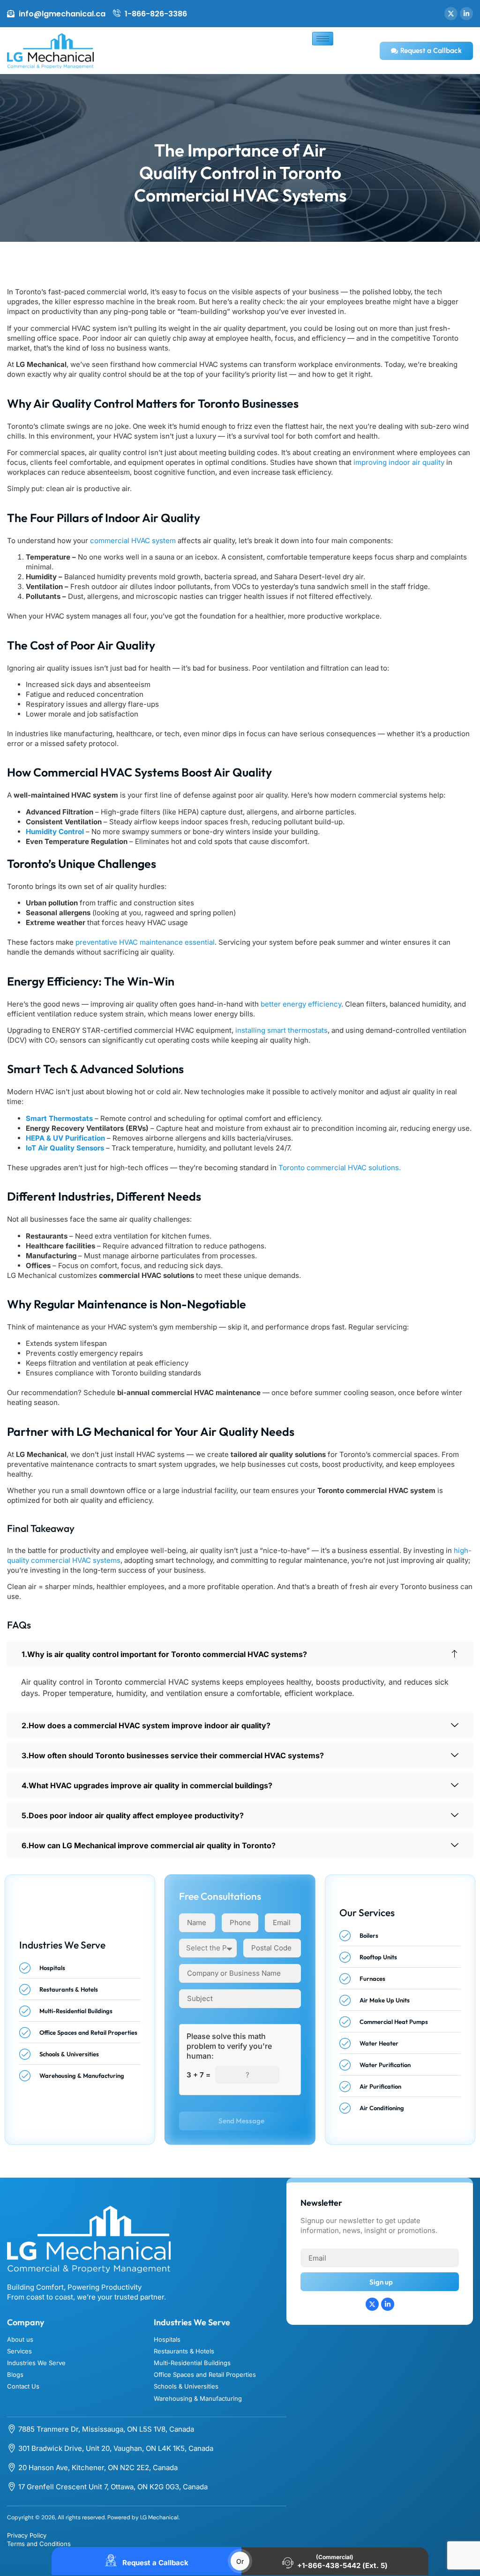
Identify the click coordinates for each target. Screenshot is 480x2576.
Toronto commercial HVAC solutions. (340, 1168)
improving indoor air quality (399, 462)
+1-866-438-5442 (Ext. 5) (342, 2565)
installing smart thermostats (281, 1030)
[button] (240, 1654)
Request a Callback (154, 2563)
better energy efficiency (301, 1004)
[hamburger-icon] (323, 39)
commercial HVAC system (133, 541)
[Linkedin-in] (466, 14)
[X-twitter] (451, 14)
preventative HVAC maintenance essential (145, 942)
